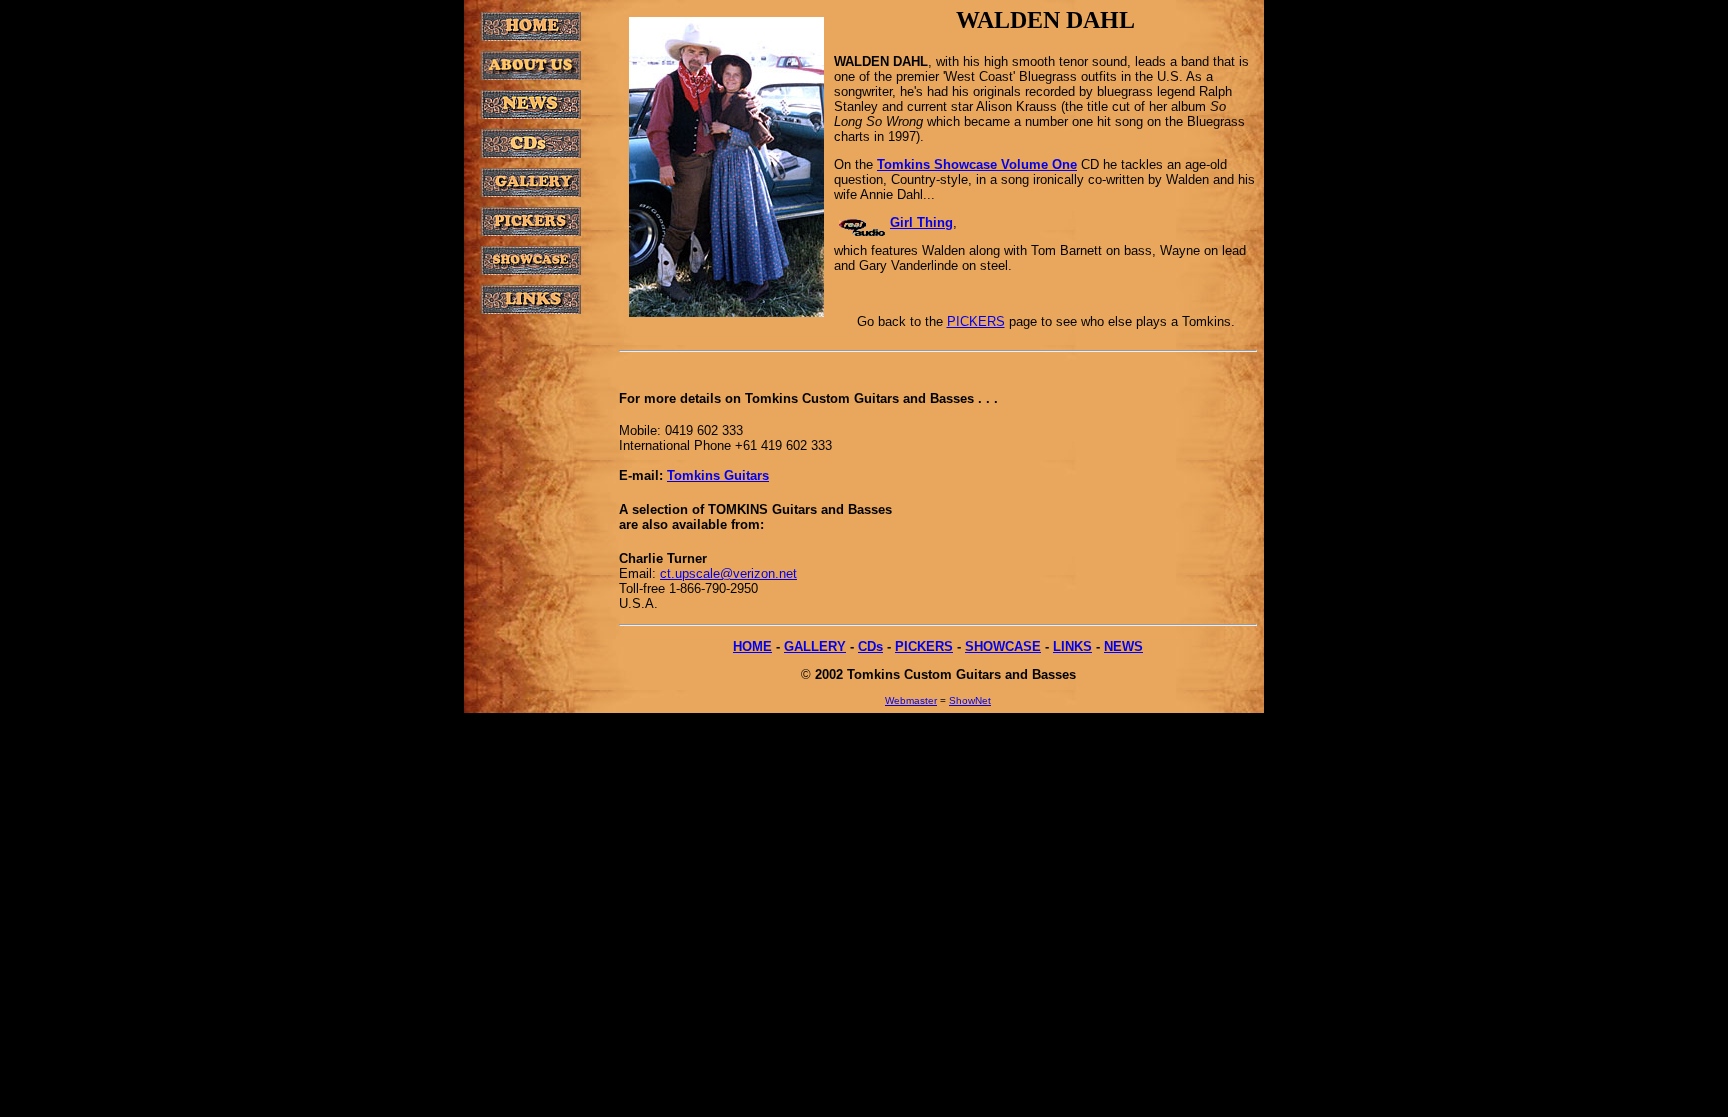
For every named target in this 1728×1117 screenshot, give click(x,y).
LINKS (1072, 646)
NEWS (1123, 646)
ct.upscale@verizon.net (728, 573)
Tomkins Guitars (718, 475)
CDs (870, 646)
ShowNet (970, 700)
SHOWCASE (1003, 646)
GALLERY (815, 646)
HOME (752, 646)
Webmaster (911, 700)
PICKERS (976, 321)
